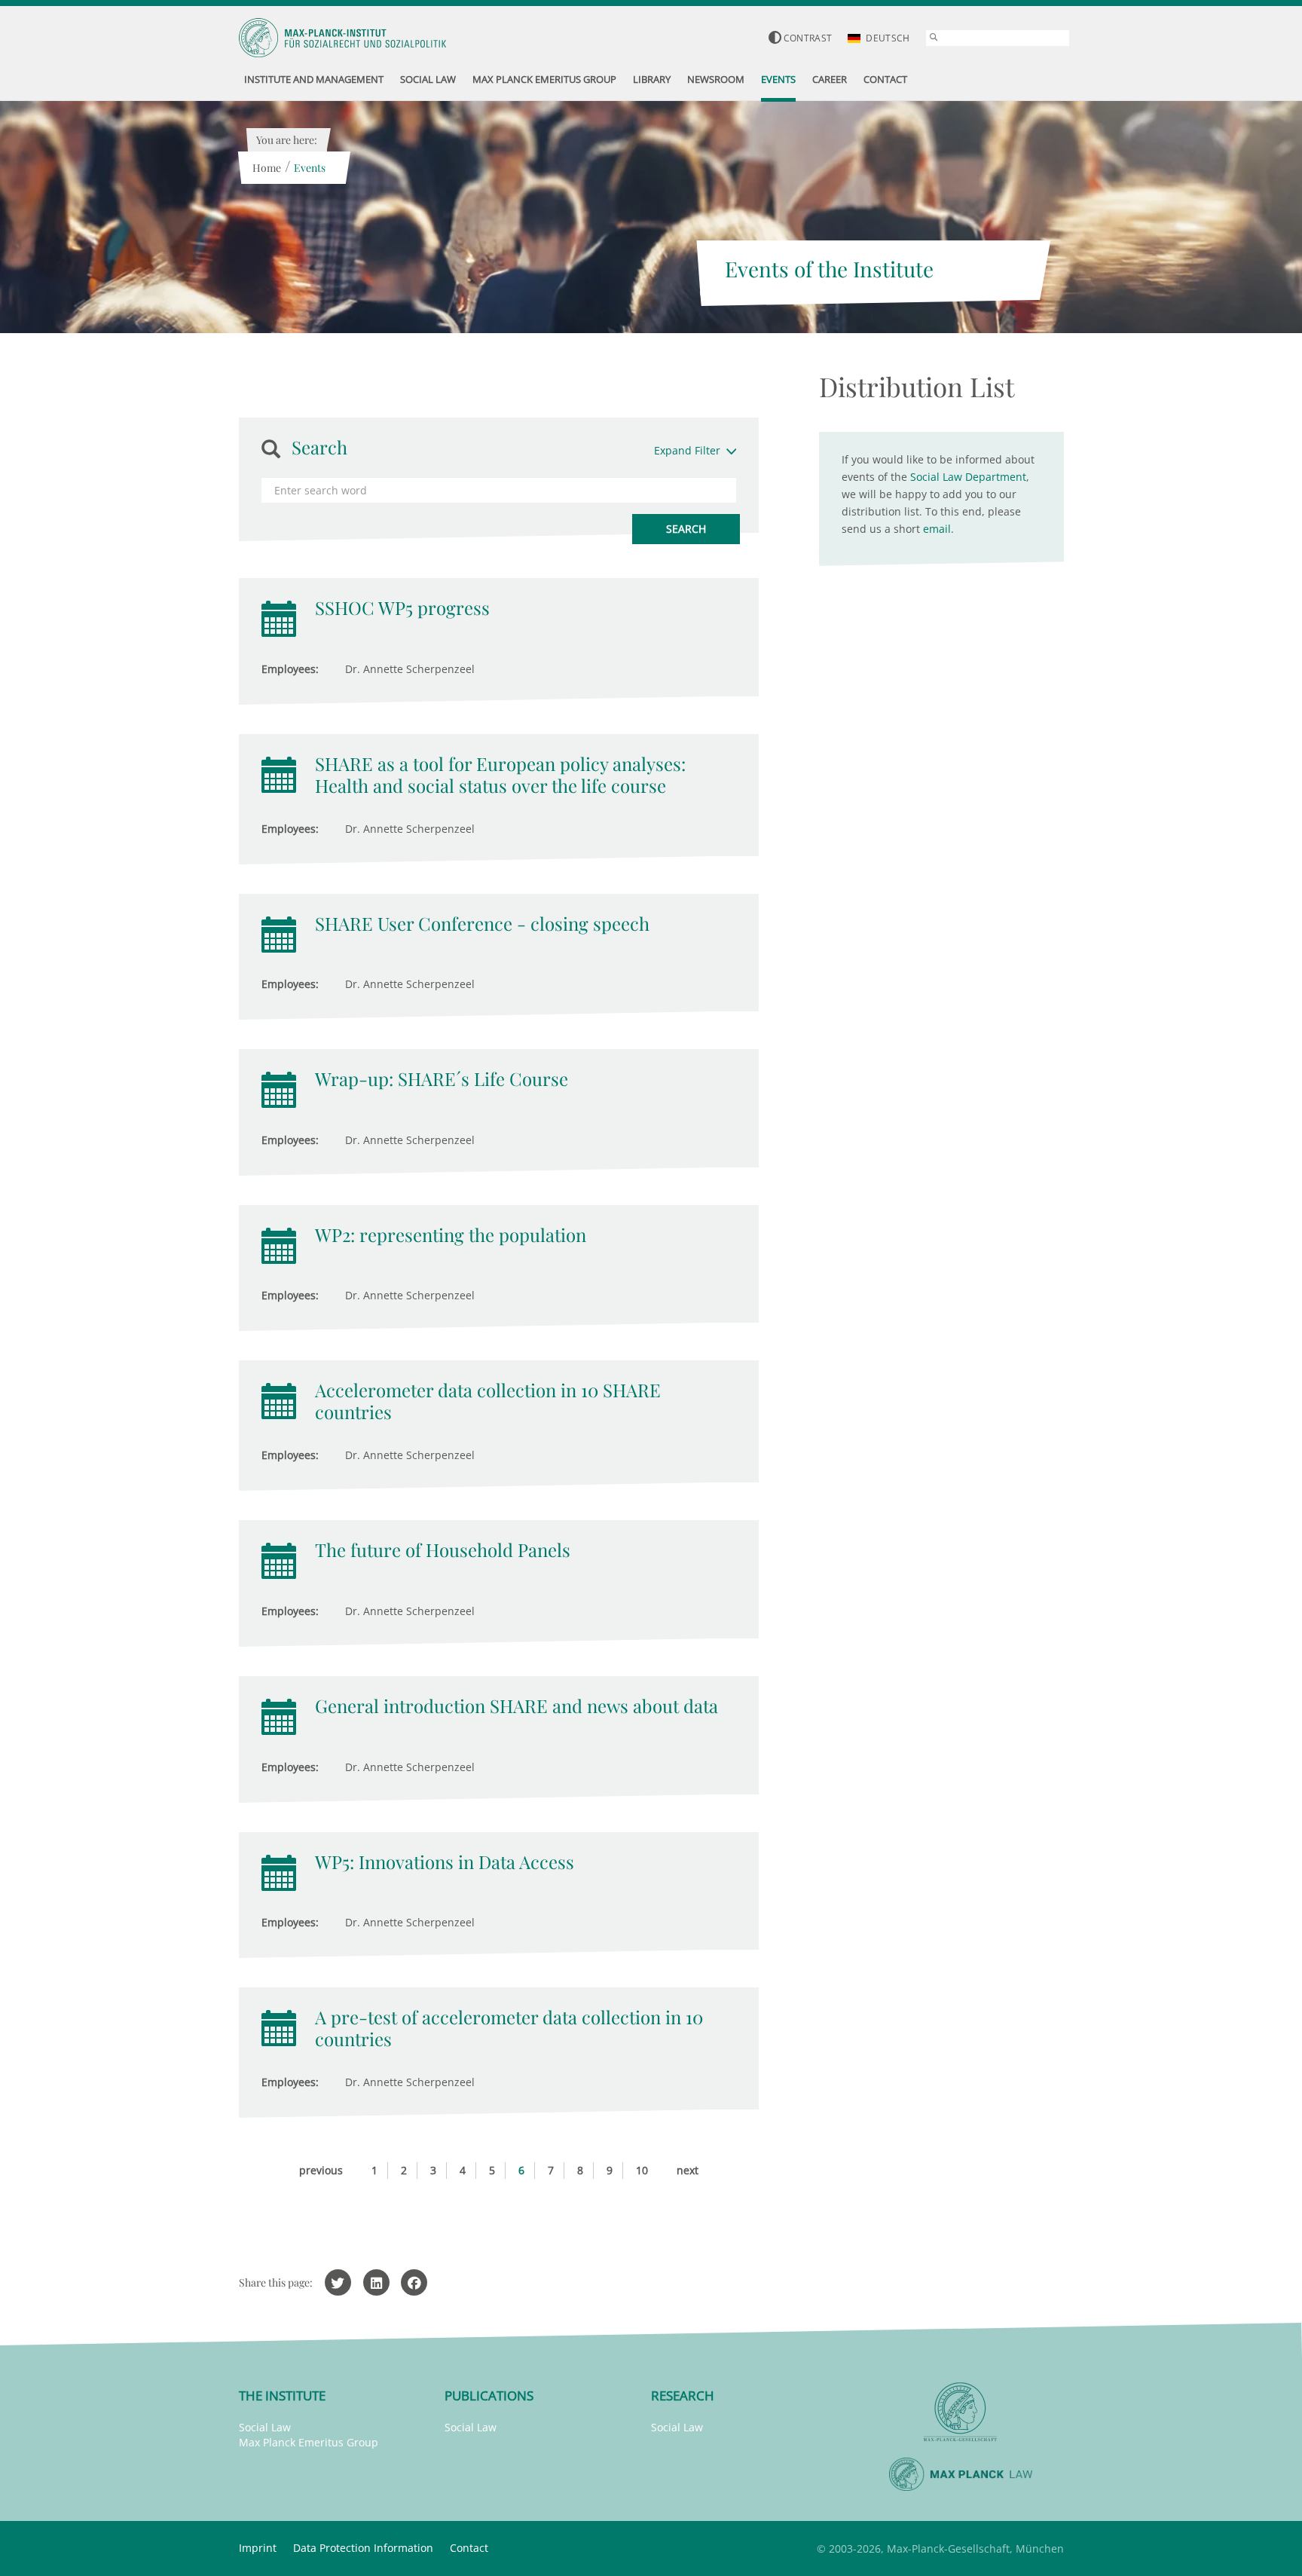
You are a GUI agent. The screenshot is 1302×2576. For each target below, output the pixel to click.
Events (310, 168)
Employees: (290, 669)
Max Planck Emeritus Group (309, 2442)
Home (267, 168)
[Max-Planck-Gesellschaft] (961, 2412)
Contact (469, 2548)
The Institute (282, 2395)
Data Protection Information (363, 2548)
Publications (489, 2395)
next (688, 2170)
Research (683, 2395)
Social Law (265, 2427)
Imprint (258, 2548)
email (937, 529)
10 (642, 2170)
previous (321, 2170)
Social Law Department (968, 477)
